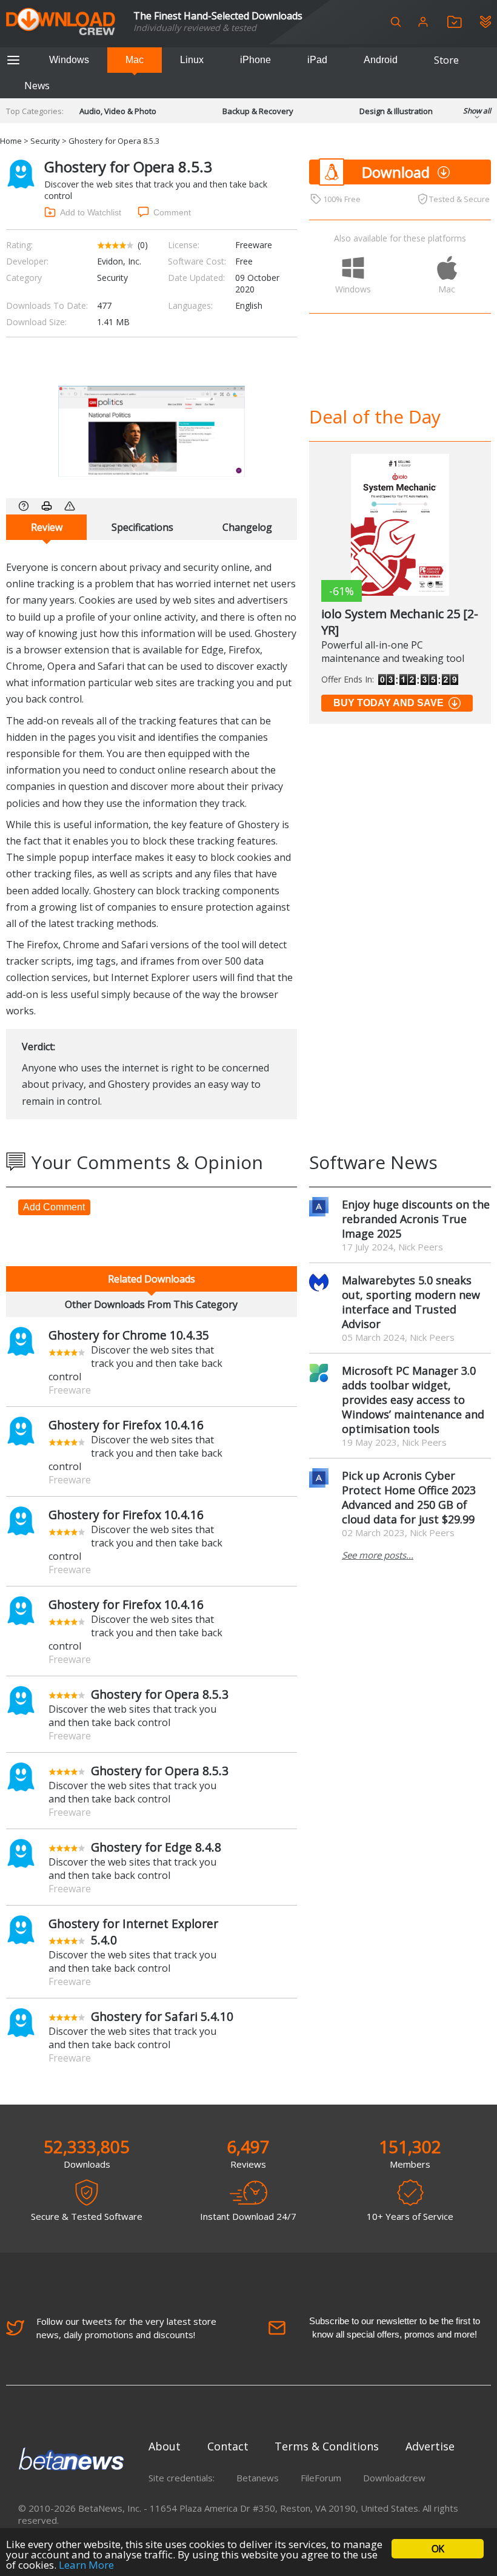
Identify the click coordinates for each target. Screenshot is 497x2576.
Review (47, 527)
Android (381, 60)
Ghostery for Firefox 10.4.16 (126, 1425)
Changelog (247, 527)
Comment (172, 212)
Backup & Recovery (258, 111)
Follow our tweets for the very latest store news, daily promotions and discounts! (126, 2328)
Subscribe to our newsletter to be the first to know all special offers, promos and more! (395, 2328)
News (37, 86)
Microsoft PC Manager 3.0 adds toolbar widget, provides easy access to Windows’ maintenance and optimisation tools (413, 1400)
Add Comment (54, 1207)
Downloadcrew (394, 2478)
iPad (317, 60)
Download (396, 172)
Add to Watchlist (91, 212)
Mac (135, 60)
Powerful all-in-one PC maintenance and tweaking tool (393, 652)
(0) (143, 245)
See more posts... (378, 1555)
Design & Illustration (396, 111)
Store (446, 60)
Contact (228, 2446)
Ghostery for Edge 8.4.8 (156, 1847)
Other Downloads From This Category (151, 1304)
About (165, 2446)
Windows (69, 60)
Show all (477, 111)
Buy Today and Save (389, 703)
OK (438, 2549)
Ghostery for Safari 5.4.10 (162, 2016)
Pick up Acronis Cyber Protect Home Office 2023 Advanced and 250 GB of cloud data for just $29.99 (409, 1497)
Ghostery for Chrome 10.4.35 (129, 1335)
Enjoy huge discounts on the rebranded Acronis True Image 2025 (416, 1219)
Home (11, 141)
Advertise (430, 2446)
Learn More (86, 2565)
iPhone (255, 60)
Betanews (258, 2478)
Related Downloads (152, 1279)
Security (45, 141)
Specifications (142, 527)
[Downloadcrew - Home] (61, 22)
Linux (192, 60)
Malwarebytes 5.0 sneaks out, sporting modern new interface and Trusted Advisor (411, 1302)
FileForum (321, 2478)
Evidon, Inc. (119, 261)
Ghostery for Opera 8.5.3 (160, 1694)
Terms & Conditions (327, 2446)
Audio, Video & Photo (118, 111)
